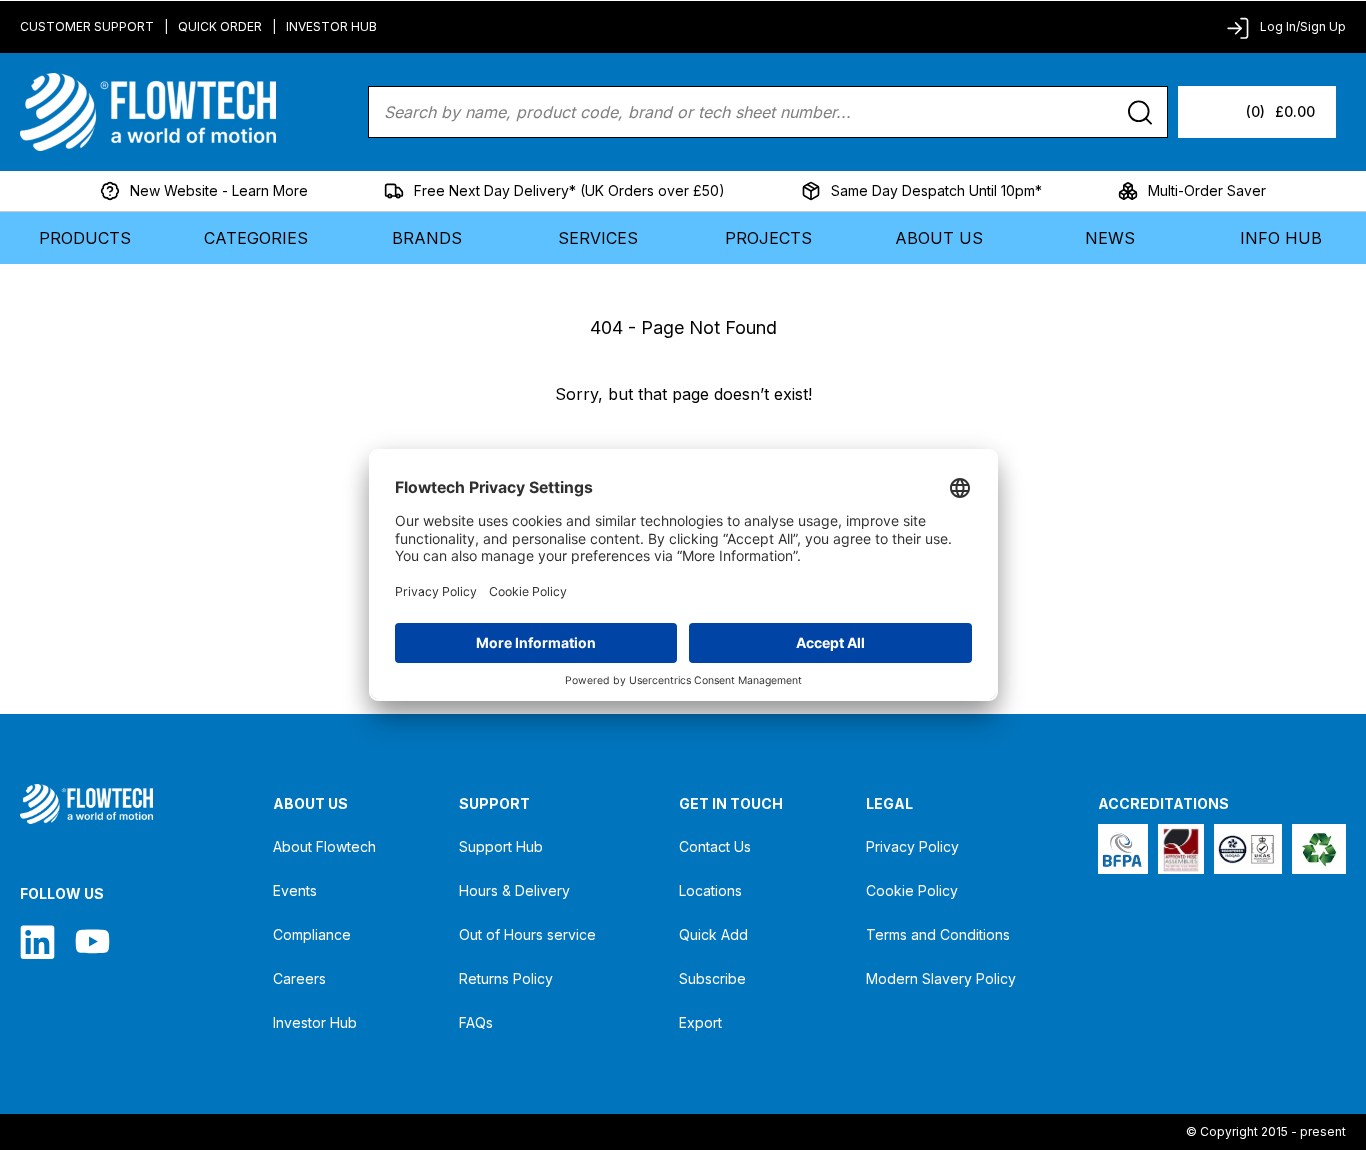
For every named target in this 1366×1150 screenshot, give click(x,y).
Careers (299, 978)
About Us (939, 238)
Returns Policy (506, 978)
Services (598, 238)
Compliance (312, 934)
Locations (710, 890)
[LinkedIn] (37, 941)
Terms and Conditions (938, 934)
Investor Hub (331, 26)
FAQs (476, 1022)
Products (85, 238)
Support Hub (501, 846)
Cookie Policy (912, 890)
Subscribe (712, 978)
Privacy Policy (912, 846)
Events (295, 890)
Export (700, 1022)
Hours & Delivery (514, 890)
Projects (768, 238)
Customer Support (87, 26)
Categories (256, 238)
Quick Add (713, 934)
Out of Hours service (527, 934)
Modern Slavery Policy (941, 978)
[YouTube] (92, 941)
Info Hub (1281, 238)
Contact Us (715, 846)
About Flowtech (324, 846)
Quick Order (220, 26)
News (1110, 238)
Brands (427, 238)
